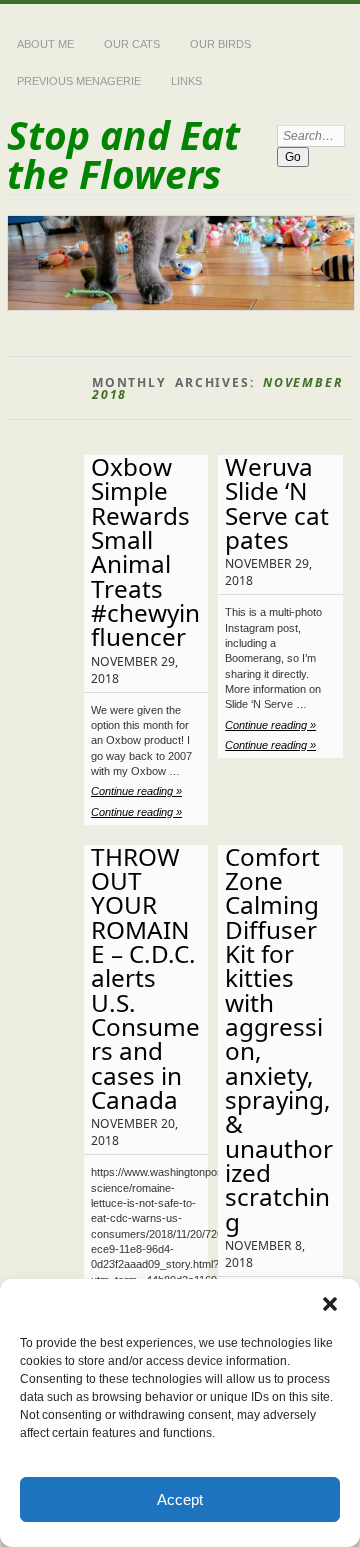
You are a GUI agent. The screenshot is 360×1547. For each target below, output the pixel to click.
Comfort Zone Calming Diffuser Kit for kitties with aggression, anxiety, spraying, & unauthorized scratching (279, 1039)
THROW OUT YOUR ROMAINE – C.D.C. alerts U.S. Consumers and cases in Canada (145, 978)
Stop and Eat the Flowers (123, 154)
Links (186, 81)
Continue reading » (136, 791)
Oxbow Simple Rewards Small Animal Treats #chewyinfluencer (145, 551)
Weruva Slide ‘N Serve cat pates (277, 503)
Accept (180, 1499)
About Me (45, 44)
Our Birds (220, 44)
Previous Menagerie (79, 81)
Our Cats (132, 44)
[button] (330, 1304)
